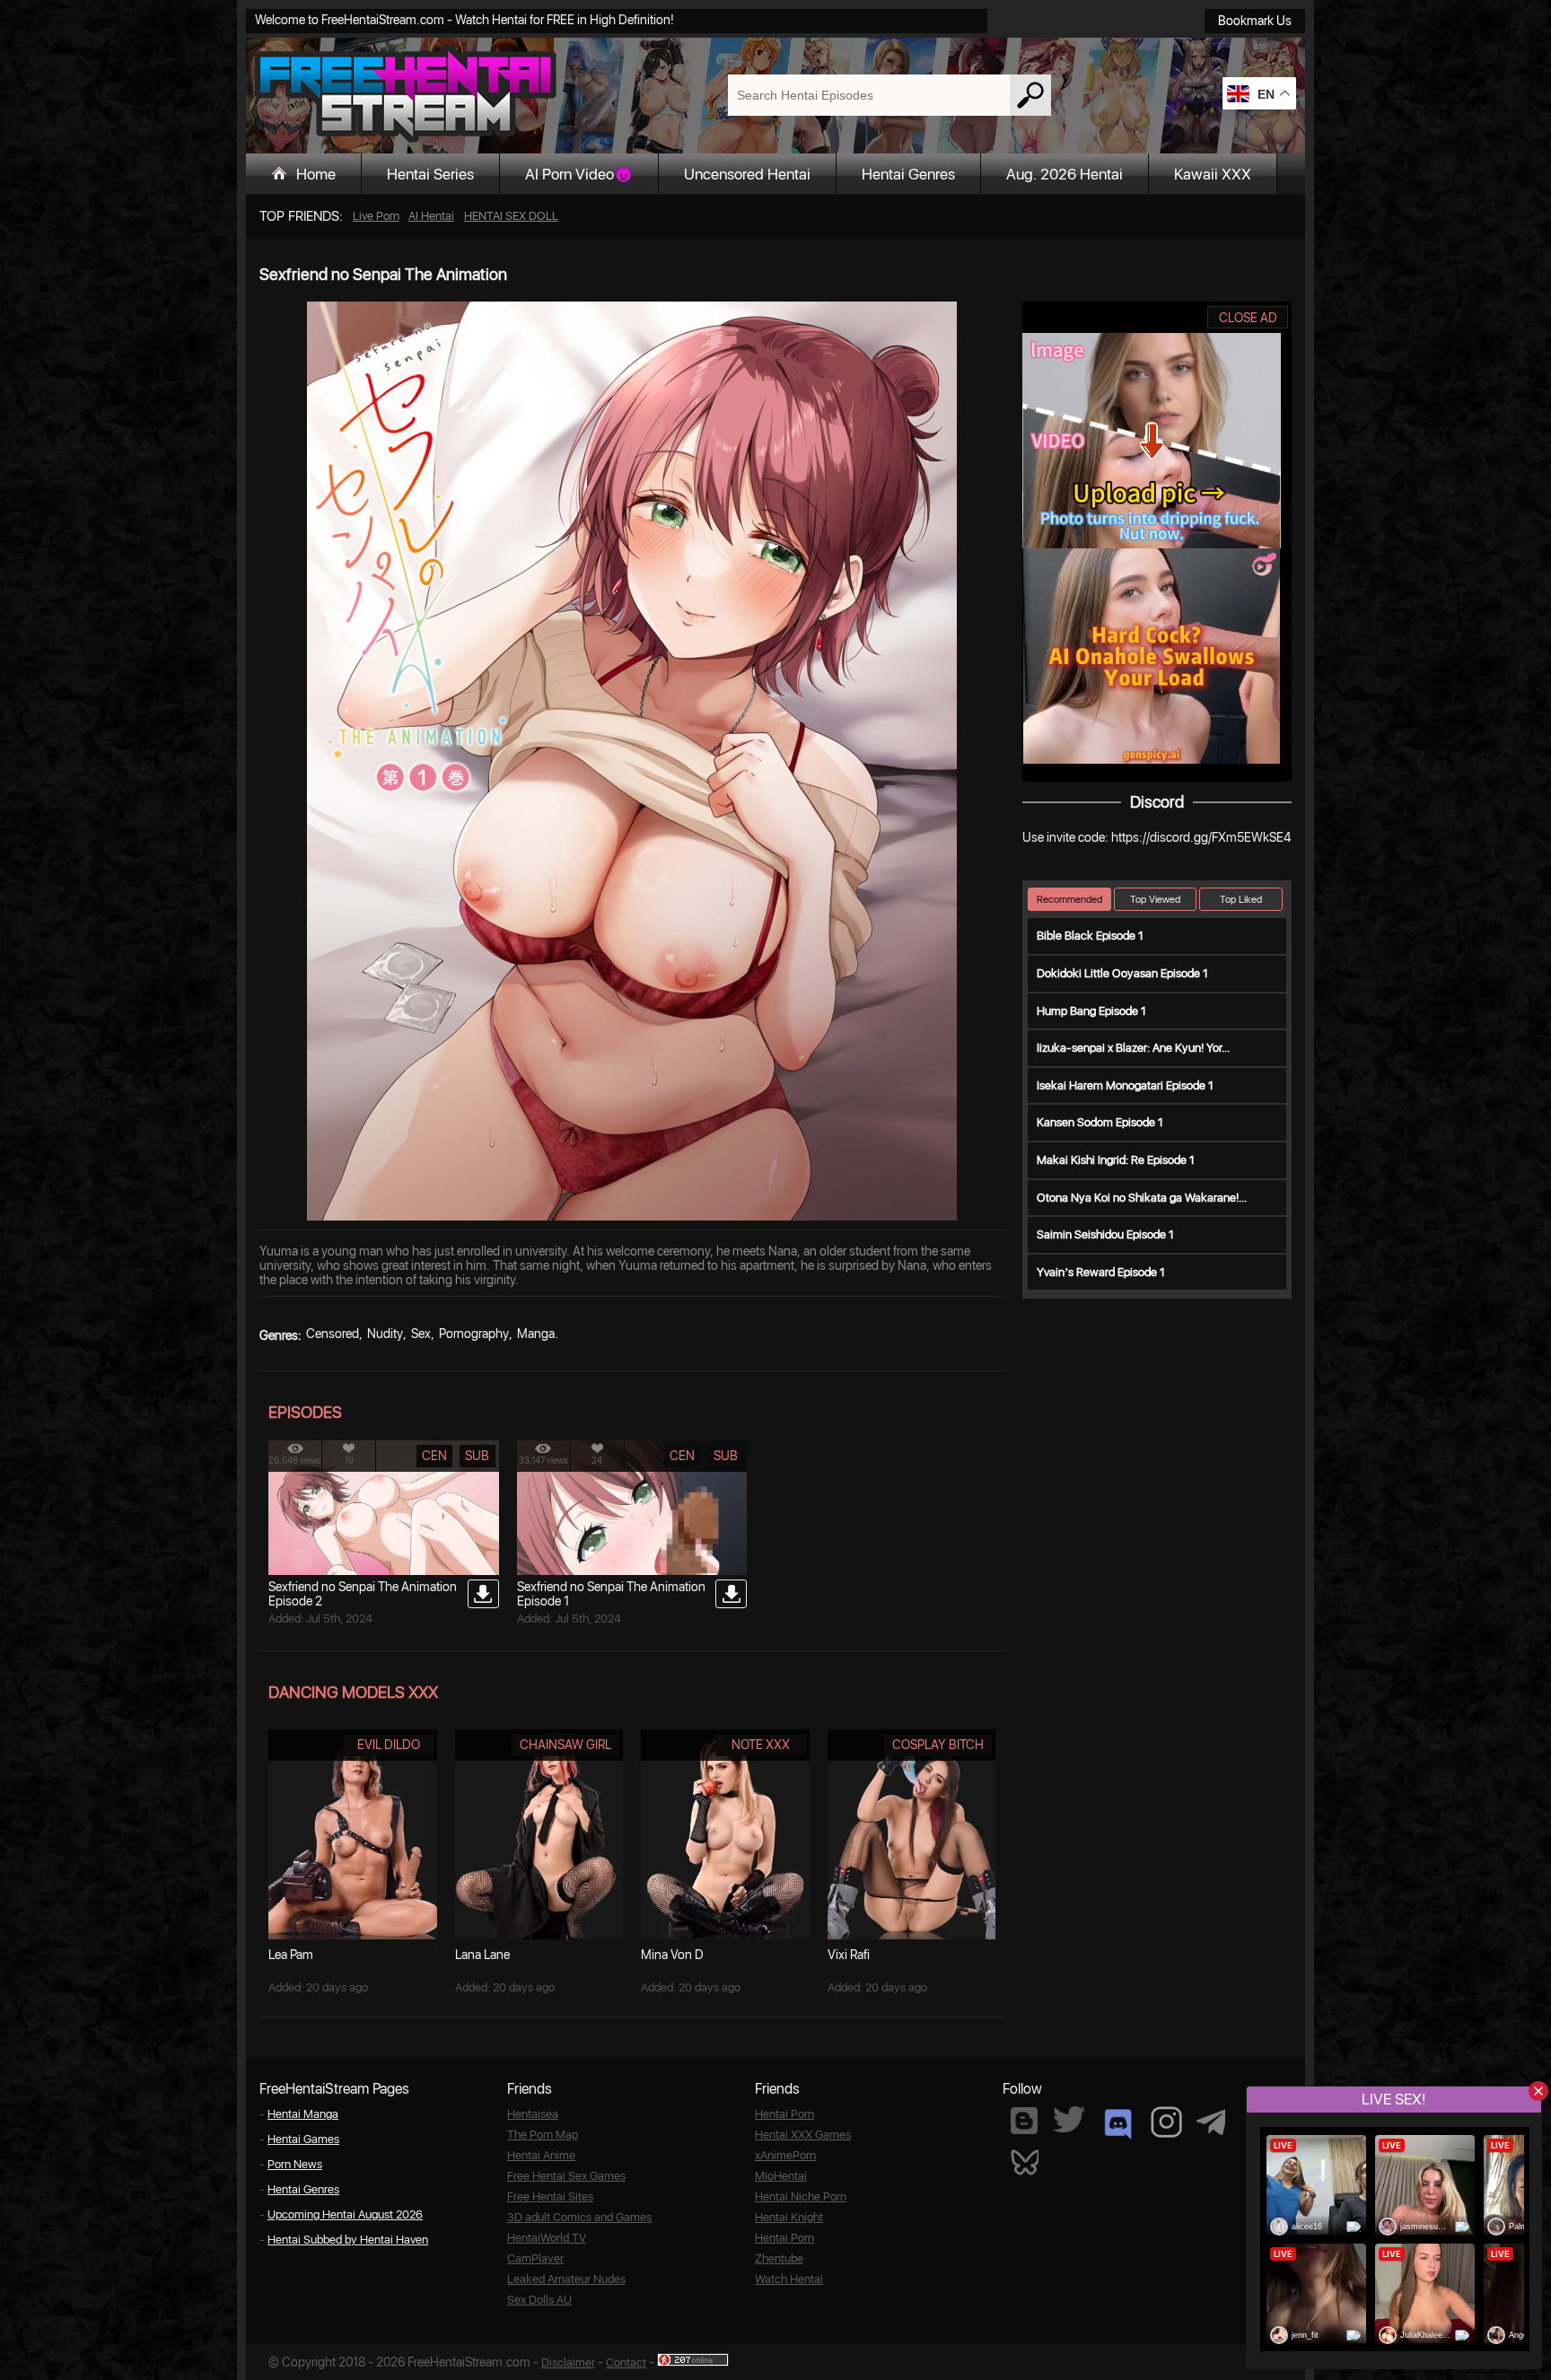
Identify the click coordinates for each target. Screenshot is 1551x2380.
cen (434, 1456)
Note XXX (761, 1745)
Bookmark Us (1255, 21)
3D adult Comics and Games (579, 2217)
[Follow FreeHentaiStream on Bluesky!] (1024, 2161)
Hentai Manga (303, 2114)
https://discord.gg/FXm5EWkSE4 (1201, 837)
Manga (536, 1334)
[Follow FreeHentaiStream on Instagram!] (1166, 2122)
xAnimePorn (785, 2155)
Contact (626, 2362)
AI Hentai (431, 216)
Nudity (385, 1334)
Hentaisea (533, 2114)
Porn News (295, 2164)
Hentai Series (430, 174)
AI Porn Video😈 (579, 174)
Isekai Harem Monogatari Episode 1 (1125, 1085)
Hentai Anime (541, 2155)
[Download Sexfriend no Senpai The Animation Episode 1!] (731, 1594)
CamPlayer (535, 2258)
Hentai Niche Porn (801, 2196)
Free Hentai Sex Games (566, 2176)
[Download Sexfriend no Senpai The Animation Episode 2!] (483, 1594)
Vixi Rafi (849, 1955)
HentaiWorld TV (547, 2238)
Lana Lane (482, 1955)
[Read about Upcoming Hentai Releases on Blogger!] (1024, 2121)
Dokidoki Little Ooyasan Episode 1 (1122, 973)
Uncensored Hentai (747, 174)
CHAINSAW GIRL (565, 1745)
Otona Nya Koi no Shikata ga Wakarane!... (1142, 1198)
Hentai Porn (784, 2114)
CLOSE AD (1248, 318)
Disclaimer (568, 2362)
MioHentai (781, 2176)
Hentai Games (303, 2139)
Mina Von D (672, 1955)
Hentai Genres (908, 174)
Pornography (474, 1334)
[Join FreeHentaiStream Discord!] (1118, 2124)
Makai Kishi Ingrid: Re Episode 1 (1116, 1160)
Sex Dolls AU (539, 2300)
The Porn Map (543, 2135)
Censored (333, 1334)
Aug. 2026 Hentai (1065, 174)
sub (477, 1456)
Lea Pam (291, 1955)
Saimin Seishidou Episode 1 (1105, 1234)
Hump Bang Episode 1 (1091, 1011)
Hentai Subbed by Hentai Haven (348, 2240)
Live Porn (376, 216)
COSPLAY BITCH (938, 1745)
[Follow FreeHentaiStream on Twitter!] (1069, 2119)
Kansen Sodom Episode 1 (1100, 1122)
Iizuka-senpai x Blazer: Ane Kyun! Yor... (1133, 1048)
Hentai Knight (789, 2217)
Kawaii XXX (1213, 174)
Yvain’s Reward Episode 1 (1101, 1272)
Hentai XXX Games (803, 2135)
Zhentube (779, 2258)
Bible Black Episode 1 (1090, 936)
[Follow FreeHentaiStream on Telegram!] (1211, 2121)
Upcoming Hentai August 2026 (345, 2214)
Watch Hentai (789, 2279)
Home (316, 174)
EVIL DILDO (389, 1745)
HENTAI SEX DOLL (511, 216)
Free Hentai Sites (550, 2196)
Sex (421, 1334)
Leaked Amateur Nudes (566, 2279)
